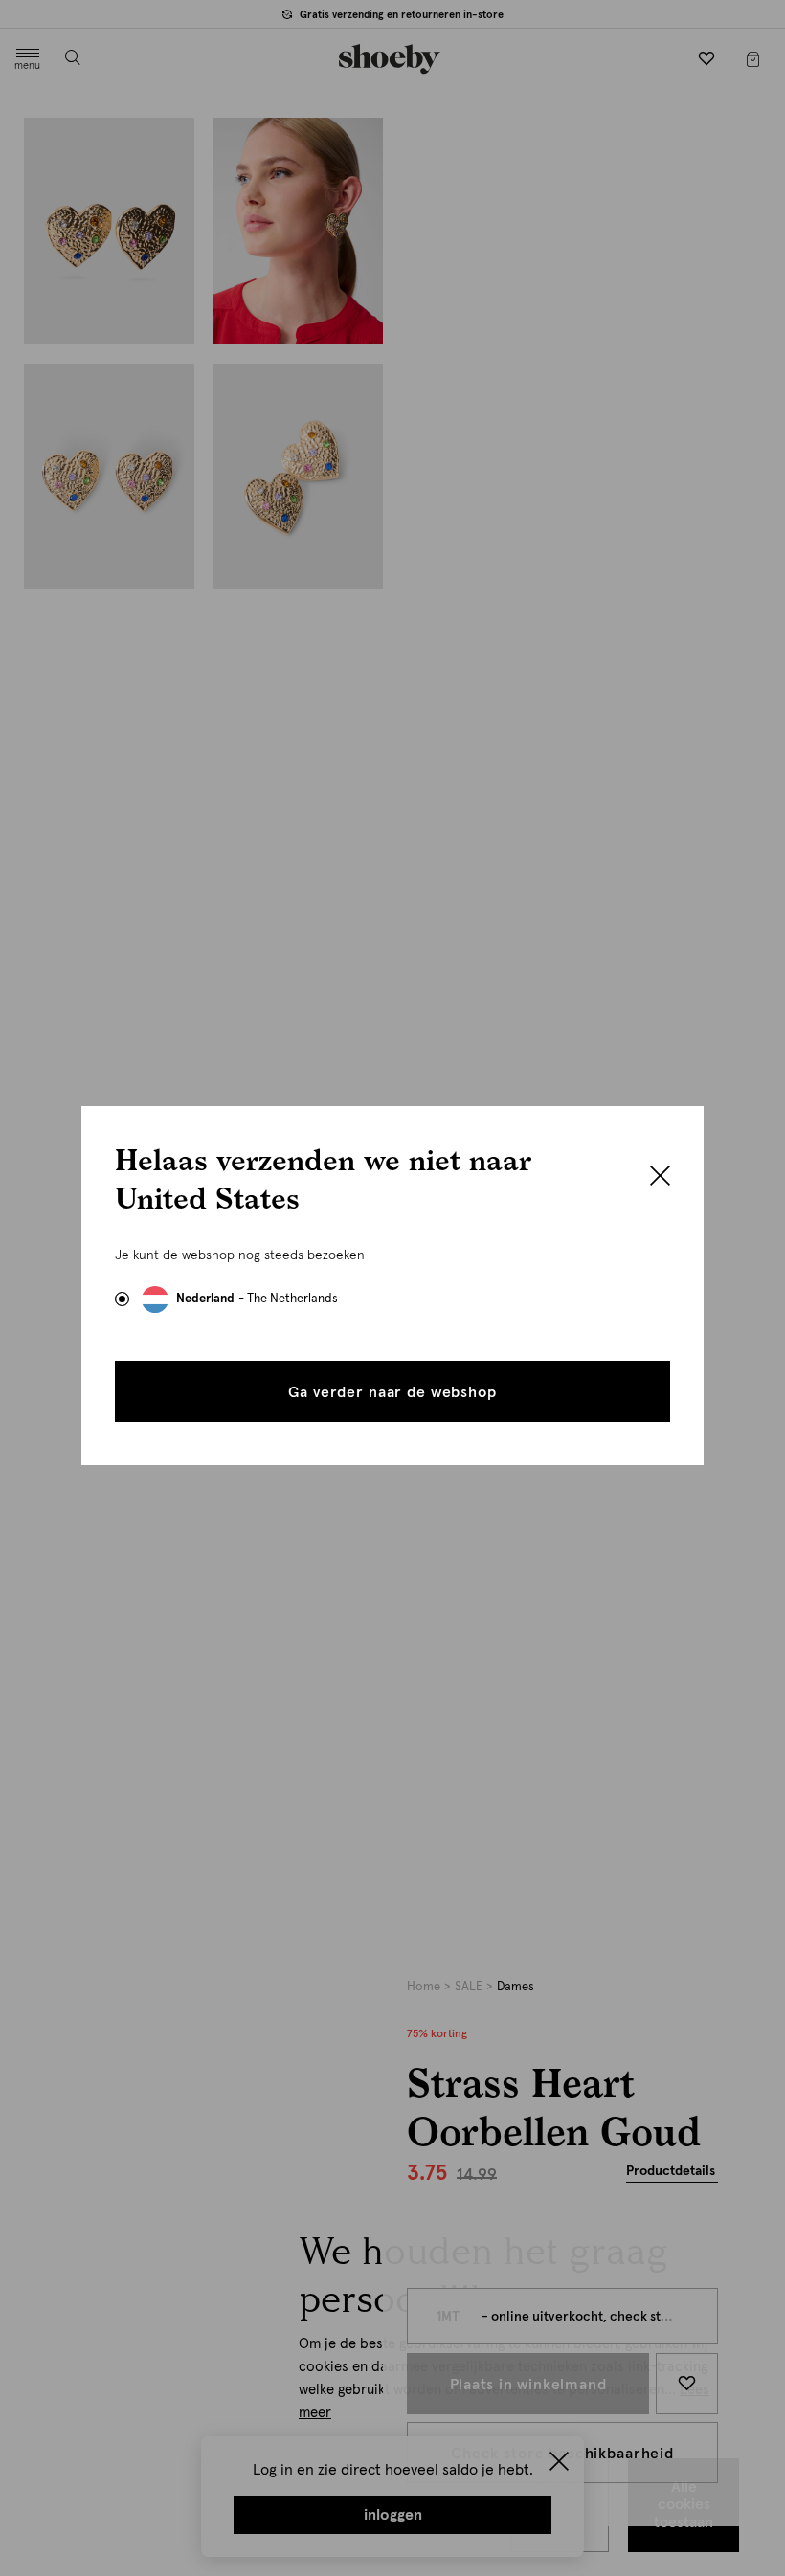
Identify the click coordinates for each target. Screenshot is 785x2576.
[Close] (660, 1178)
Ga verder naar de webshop (392, 1392)
